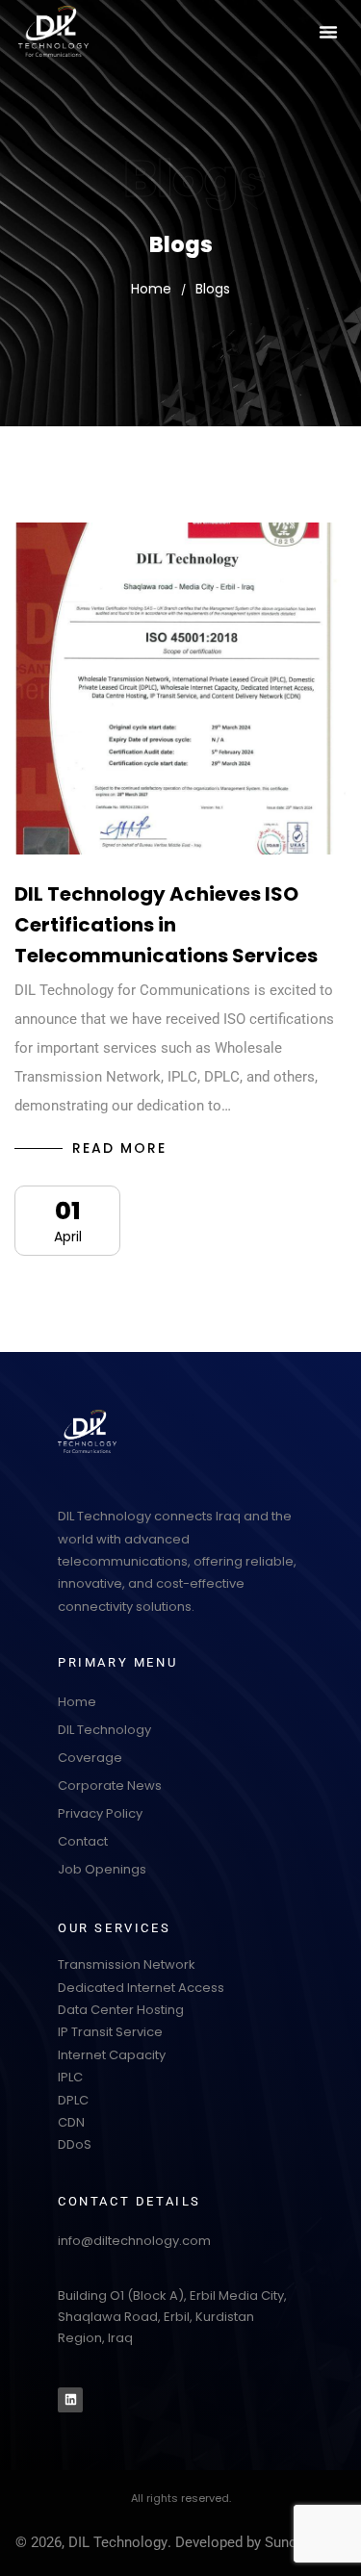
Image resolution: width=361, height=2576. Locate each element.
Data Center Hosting (121, 2010)
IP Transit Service (110, 2032)
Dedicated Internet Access (141, 1988)
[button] (328, 32)
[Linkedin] (70, 2400)
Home (77, 1702)
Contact (83, 1841)
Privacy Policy (100, 1813)
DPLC (73, 2100)
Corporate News (110, 1785)
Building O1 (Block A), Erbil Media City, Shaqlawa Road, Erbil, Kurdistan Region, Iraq (172, 2317)
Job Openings (102, 1869)
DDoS (75, 2144)
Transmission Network (127, 1964)
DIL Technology (104, 1730)
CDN (71, 2122)
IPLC (70, 2077)
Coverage (90, 1758)
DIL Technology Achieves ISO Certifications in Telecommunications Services (166, 925)
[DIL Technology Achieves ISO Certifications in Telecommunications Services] (180, 689)
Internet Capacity (112, 2055)
